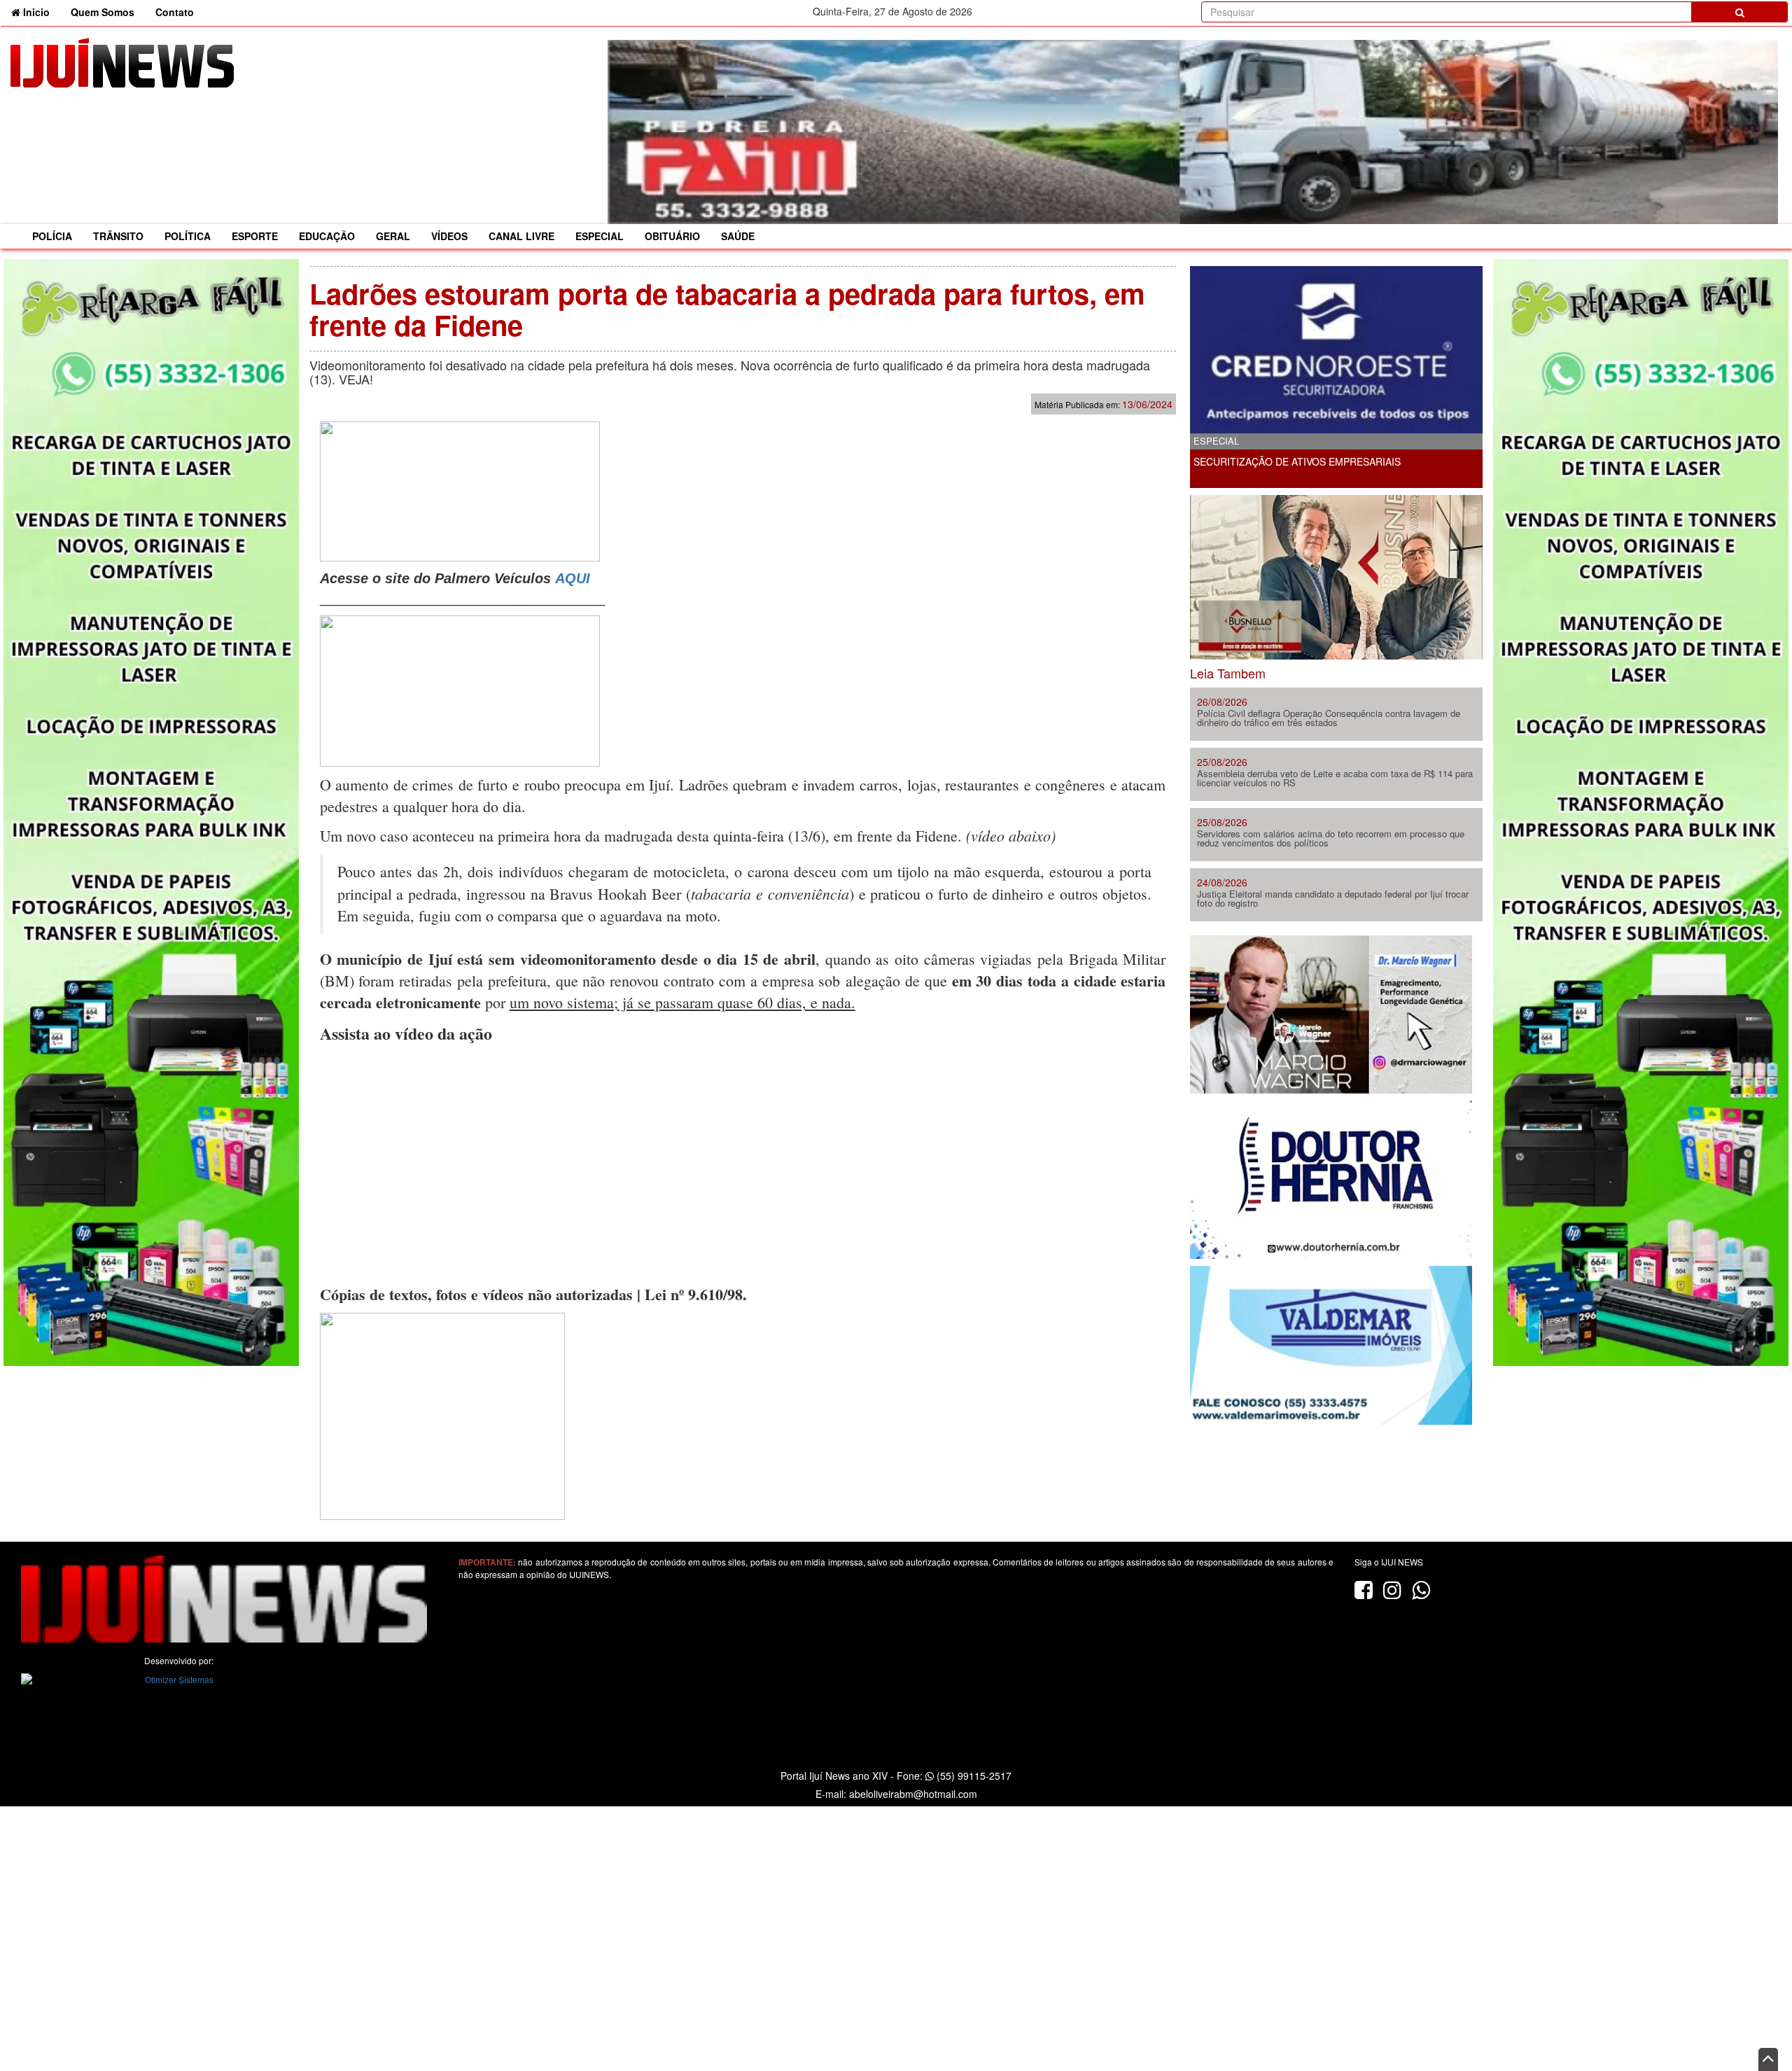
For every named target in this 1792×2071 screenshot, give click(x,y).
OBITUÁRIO (672, 236)
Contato (175, 12)
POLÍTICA (188, 236)
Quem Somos (103, 12)
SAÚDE (738, 236)
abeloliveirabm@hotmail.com (913, 1794)
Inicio (40, 12)
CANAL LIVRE (521, 236)
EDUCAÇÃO (327, 236)
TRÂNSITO (118, 236)
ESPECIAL (600, 236)
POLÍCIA (52, 236)
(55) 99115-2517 (973, 1776)
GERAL (393, 236)
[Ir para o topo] (1768, 2059)
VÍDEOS (449, 236)
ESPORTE (255, 236)
